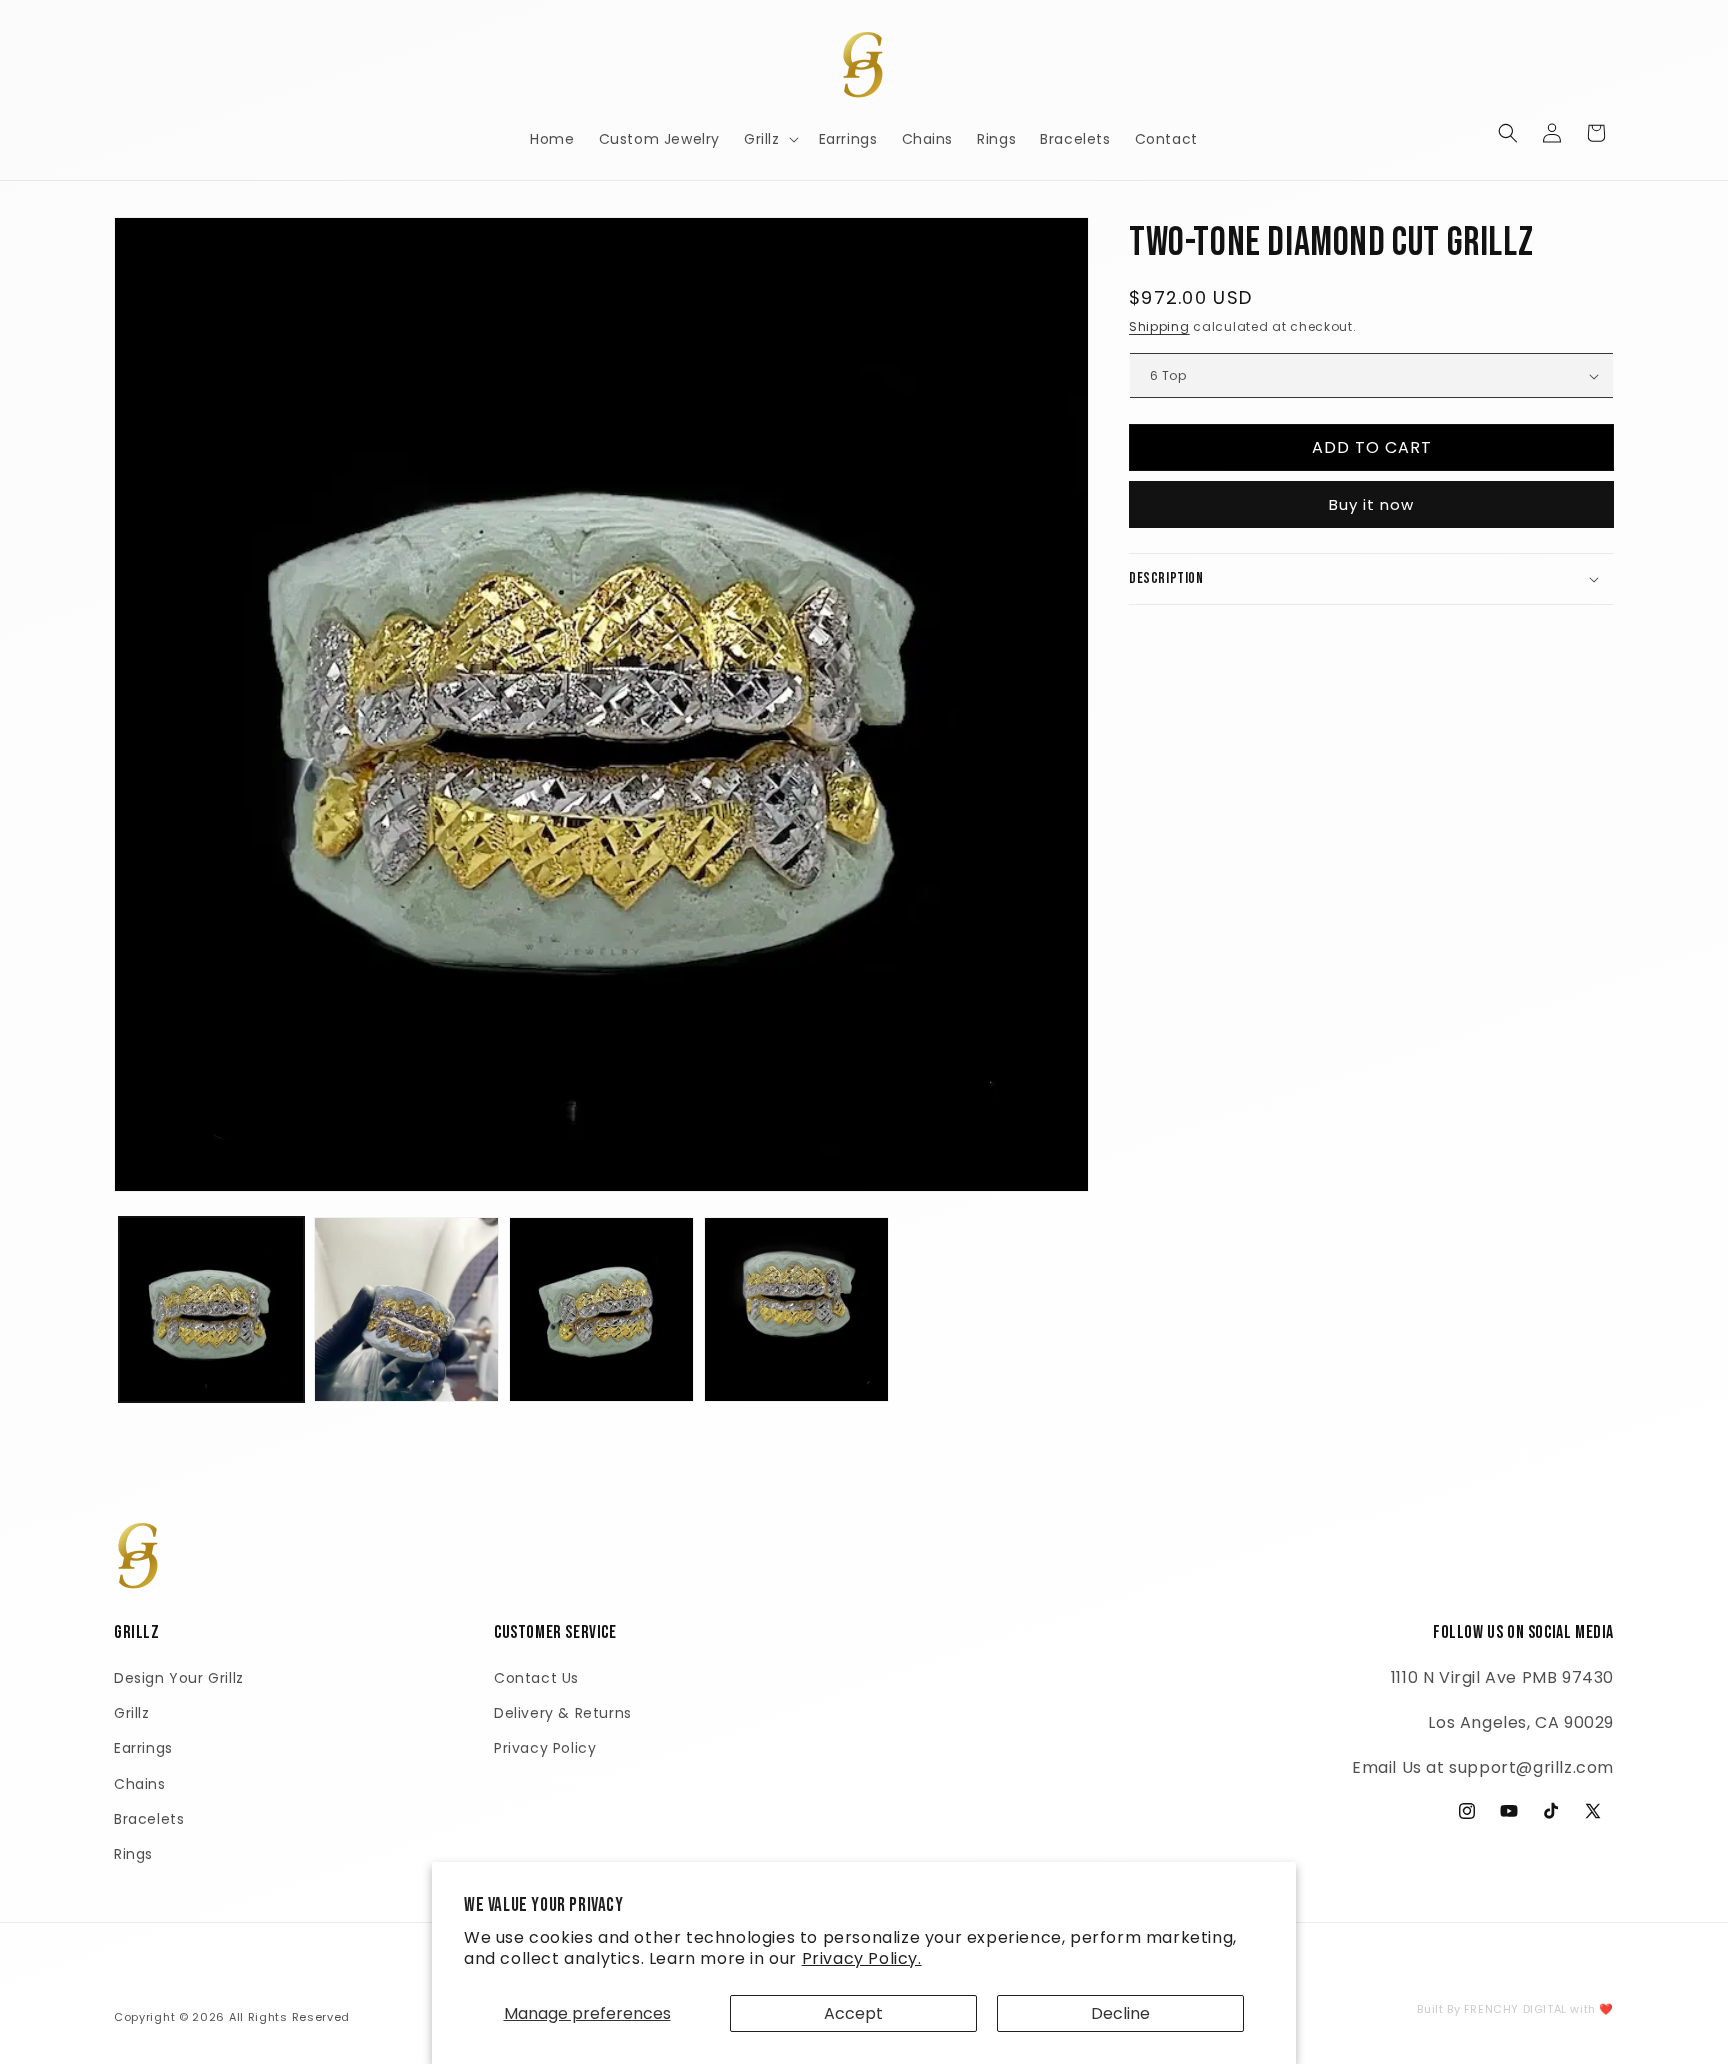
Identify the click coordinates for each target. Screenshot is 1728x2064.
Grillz (132, 1713)
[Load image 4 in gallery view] (796, 1309)
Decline (1120, 2013)
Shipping (1159, 326)
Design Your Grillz (179, 1678)
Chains (140, 1784)
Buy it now (1371, 504)
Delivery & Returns (563, 1713)
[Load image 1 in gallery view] (211, 1309)
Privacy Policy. (862, 1958)
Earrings (143, 1748)
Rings (133, 1854)
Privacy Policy (545, 1748)
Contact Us (536, 1678)
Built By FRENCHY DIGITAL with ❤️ (1515, 2009)
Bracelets (149, 1819)
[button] (769, 139)
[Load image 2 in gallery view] (406, 1309)
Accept (853, 2013)
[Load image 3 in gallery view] (601, 1309)
